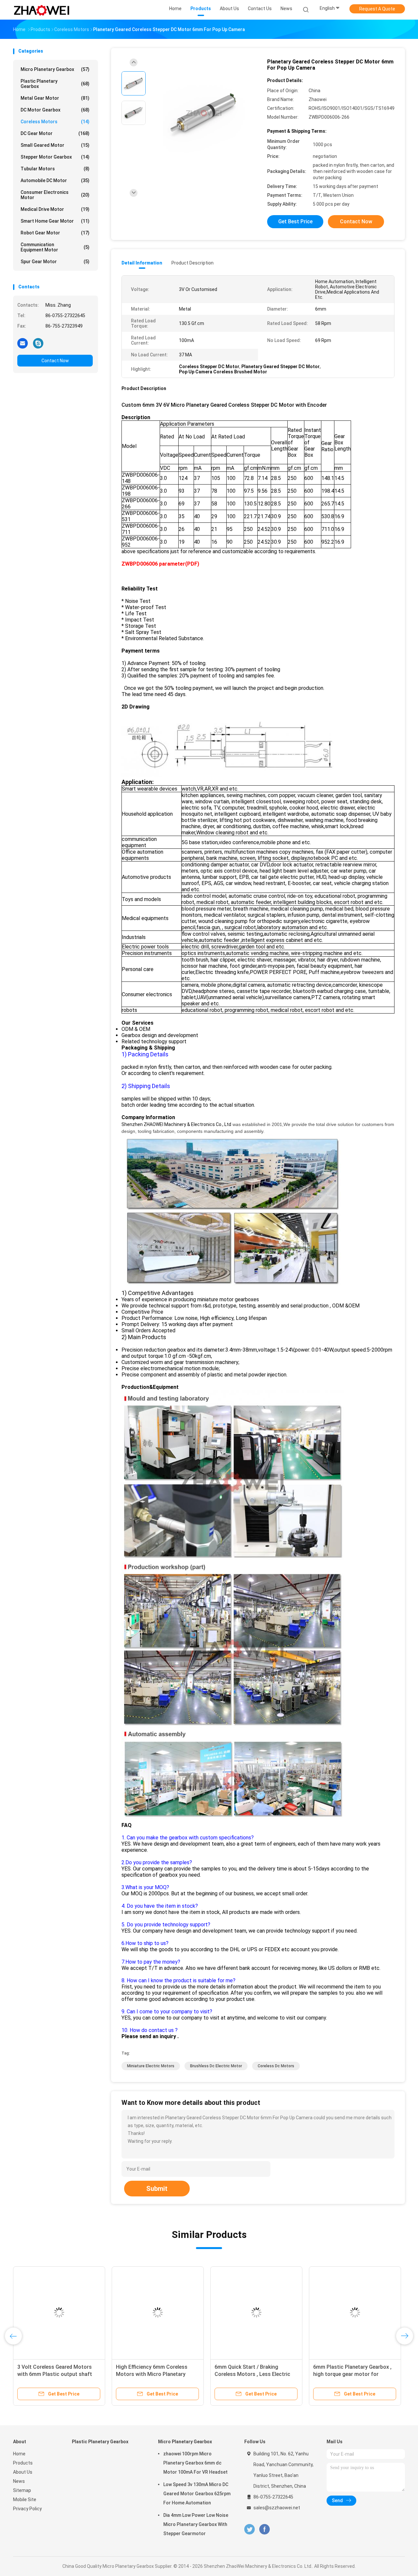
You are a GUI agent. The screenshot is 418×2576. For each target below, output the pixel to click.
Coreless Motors (55, 122)
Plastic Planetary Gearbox (55, 84)
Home (19, 2454)
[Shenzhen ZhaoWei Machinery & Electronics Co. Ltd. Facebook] (264, 2529)
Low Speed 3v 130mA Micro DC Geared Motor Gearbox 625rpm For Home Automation (197, 2494)
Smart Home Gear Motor (55, 221)
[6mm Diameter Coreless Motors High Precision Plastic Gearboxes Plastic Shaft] (127, 2312)
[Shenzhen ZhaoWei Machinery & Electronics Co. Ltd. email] (23, 343)
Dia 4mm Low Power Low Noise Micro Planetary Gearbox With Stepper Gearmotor (196, 2524)
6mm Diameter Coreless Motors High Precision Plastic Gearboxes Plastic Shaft (126, 2374)
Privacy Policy (27, 2509)
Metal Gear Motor (55, 98)
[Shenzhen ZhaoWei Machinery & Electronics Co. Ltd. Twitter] (249, 2529)
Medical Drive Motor (55, 209)
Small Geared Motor (55, 145)
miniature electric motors (151, 2066)
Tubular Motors (55, 169)
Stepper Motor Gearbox (55, 157)
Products (23, 2463)
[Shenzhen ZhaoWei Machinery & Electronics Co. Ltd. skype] (38, 343)
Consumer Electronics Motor (55, 195)
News (19, 2481)
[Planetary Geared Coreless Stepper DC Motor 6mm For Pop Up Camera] (204, 114)
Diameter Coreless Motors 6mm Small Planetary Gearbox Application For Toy (223, 2374)
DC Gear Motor (55, 133)
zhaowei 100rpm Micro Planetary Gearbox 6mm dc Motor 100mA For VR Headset (195, 2463)
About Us (23, 2472)
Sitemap (22, 2490)
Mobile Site (25, 2499)
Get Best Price (295, 222)
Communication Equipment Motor (55, 247)
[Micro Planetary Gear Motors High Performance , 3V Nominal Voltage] (325, 2312)
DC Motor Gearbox (55, 110)
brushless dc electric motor (216, 2066)
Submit (157, 2189)
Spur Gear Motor (55, 262)
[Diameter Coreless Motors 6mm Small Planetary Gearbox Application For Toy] (226, 2312)
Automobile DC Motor (55, 180)
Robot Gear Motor (55, 233)
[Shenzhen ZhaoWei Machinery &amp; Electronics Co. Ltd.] (42, 10)
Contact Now (55, 361)
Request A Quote (377, 9)
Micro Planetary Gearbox (55, 69)
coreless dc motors (276, 2066)
